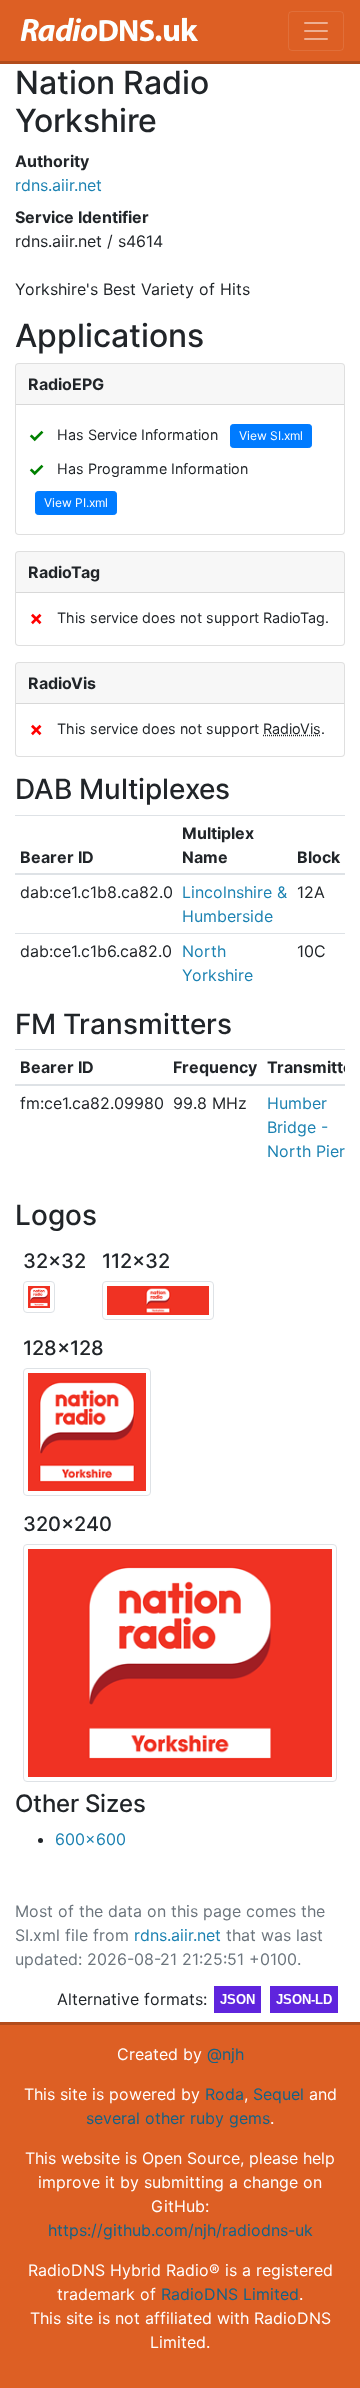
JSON (237, 1999)
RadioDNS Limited (230, 2294)
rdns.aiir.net (58, 185)
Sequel (278, 2094)
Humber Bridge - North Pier (306, 1127)
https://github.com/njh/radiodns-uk (180, 2230)
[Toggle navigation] (316, 31)
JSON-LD (304, 1999)
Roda (224, 2094)
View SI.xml (271, 435)
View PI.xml (76, 502)
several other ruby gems (178, 2118)
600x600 (90, 1839)
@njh (225, 2054)
